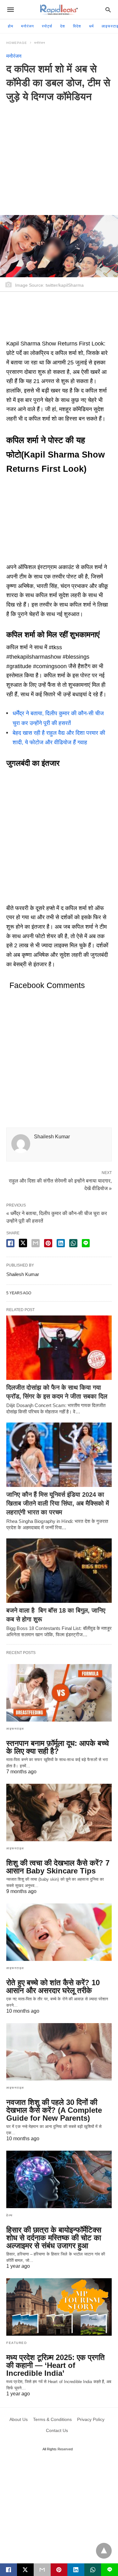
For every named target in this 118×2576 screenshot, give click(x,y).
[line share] (86, 1243)
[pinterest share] (48, 1243)
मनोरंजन (28, 26)
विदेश (77, 26)
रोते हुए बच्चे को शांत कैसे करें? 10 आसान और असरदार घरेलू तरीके (53, 1986)
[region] (59, 154)
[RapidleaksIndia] (59, 10)
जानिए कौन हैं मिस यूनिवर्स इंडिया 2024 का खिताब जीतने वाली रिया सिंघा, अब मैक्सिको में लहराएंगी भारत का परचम (58, 1503)
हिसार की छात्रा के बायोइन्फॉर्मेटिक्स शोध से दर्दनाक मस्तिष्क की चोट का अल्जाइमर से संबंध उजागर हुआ (54, 2238)
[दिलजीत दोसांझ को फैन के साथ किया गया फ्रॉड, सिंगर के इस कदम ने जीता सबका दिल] (59, 1348)
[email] (42, 2570)
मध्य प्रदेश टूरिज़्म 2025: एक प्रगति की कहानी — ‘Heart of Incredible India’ (56, 2365)
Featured (17, 2343)
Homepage (17, 43)
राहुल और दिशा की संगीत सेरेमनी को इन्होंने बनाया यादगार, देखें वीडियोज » (60, 1184)
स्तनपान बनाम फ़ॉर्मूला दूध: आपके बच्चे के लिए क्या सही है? (58, 1747)
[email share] (36, 1243)
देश (63, 26)
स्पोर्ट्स (47, 26)
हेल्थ (10, 2215)
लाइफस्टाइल (15, 1729)
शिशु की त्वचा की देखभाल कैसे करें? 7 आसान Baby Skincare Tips (58, 1867)
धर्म (91, 26)
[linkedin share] (61, 1243)
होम (11, 26)
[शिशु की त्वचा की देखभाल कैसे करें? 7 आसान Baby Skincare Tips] (59, 1812)
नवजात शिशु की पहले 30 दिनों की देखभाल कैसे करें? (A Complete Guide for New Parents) (54, 2110)
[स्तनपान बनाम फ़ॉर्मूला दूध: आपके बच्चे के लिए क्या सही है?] (59, 1693)
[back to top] (104, 2551)
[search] (108, 10)
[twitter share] (23, 1243)
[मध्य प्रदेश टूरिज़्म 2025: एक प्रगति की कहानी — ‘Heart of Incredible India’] (59, 2307)
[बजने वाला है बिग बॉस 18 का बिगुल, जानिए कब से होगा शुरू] (59, 1571)
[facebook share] (10, 1243)
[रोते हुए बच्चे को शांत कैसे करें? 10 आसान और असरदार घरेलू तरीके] (59, 1932)
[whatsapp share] (73, 1243)
